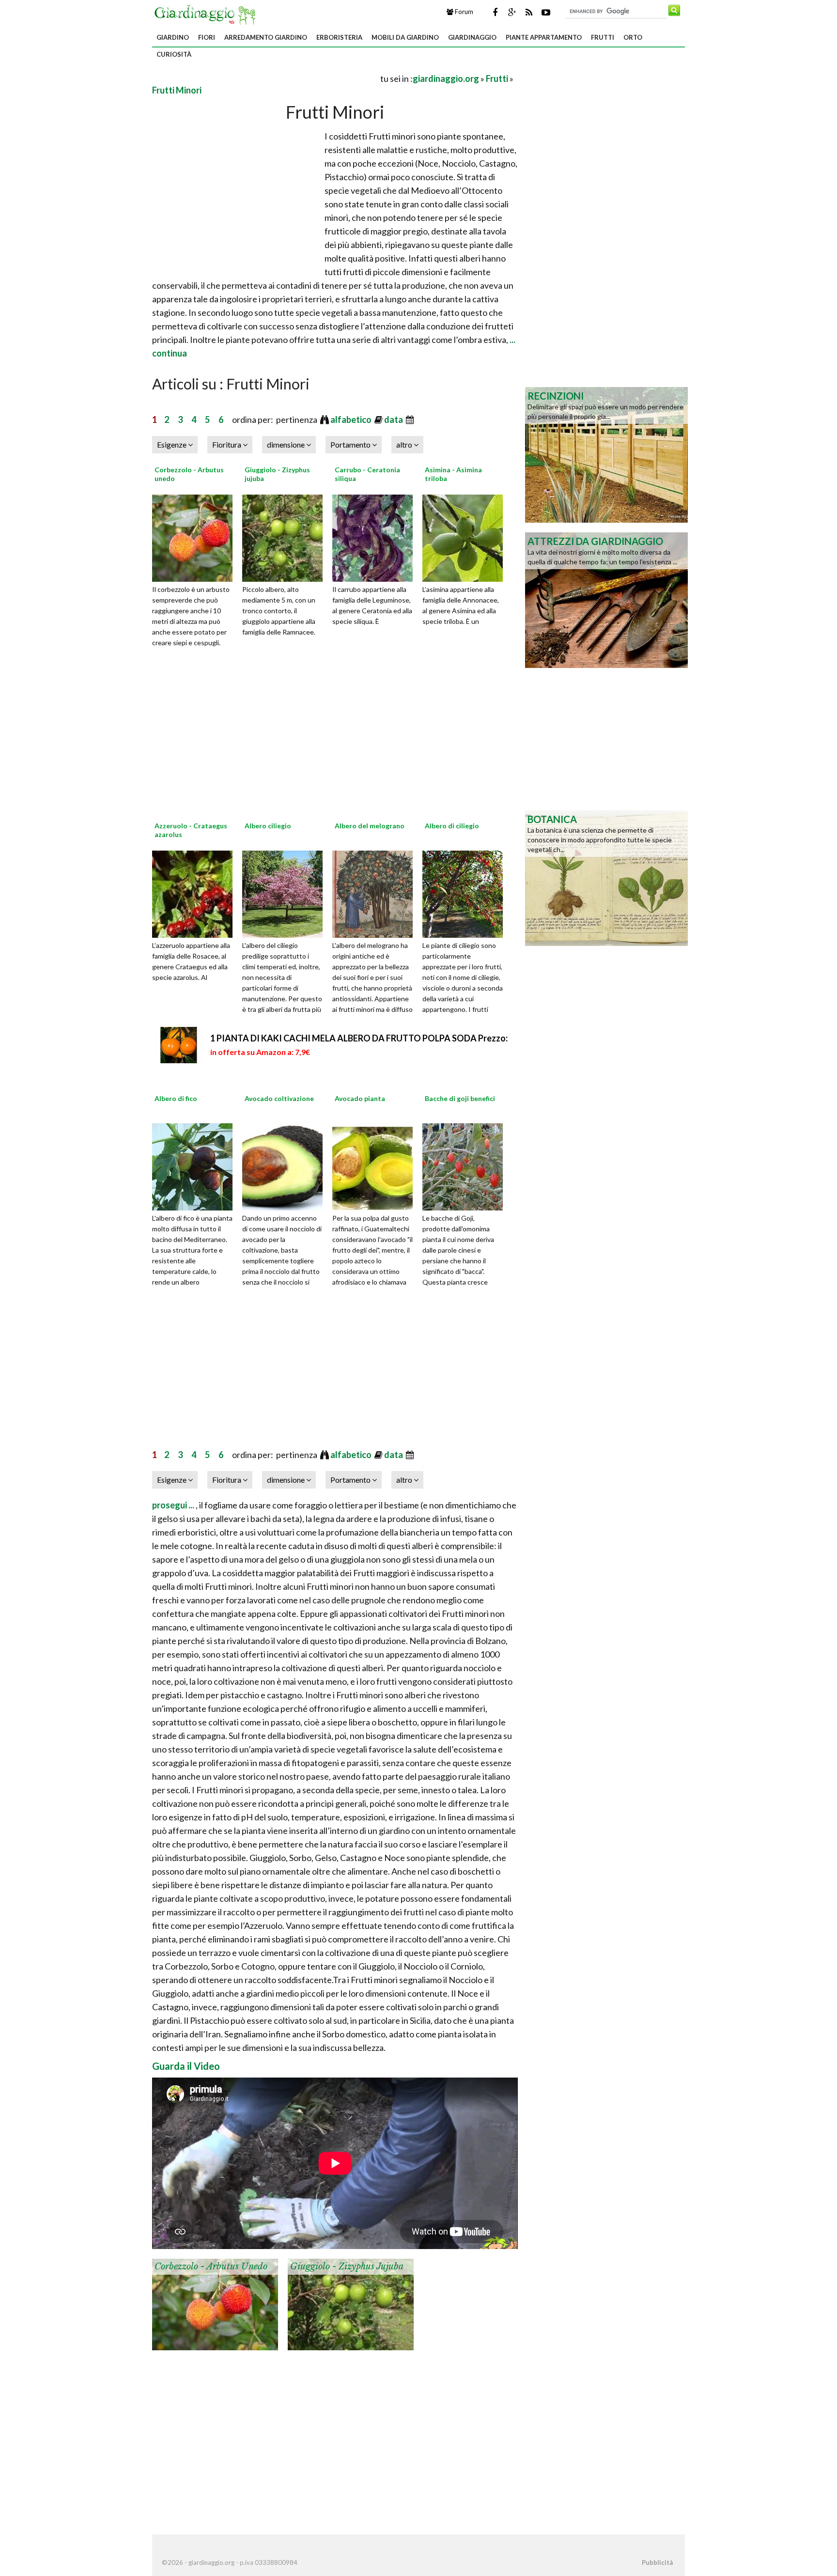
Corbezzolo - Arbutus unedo (211, 2266)
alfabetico (352, 419)
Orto (633, 37)
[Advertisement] (265, 78)
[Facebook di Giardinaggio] (495, 12)
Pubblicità (657, 2562)
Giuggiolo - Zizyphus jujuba (347, 2266)
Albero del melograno (370, 826)
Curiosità (174, 54)
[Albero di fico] (196, 1166)
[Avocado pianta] (376, 1166)
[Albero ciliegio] (286, 893)
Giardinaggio (472, 37)
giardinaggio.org (446, 78)
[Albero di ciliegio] (466, 893)
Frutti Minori (177, 90)
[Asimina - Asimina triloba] (466, 537)
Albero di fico (176, 1098)
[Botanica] (606, 877)
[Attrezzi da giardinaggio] (606, 599)
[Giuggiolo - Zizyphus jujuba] (286, 537)
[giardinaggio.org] (207, 14)
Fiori (207, 37)
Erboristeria (339, 37)
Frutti (603, 37)
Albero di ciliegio (452, 826)
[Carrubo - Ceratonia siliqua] (376, 537)
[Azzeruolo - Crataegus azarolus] (196, 893)
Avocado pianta (360, 1098)
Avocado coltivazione (279, 1098)
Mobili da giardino (405, 37)
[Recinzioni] (606, 454)
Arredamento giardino (266, 37)
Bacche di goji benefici (460, 1098)
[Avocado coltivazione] (286, 1166)
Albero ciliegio (268, 826)
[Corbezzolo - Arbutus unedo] (196, 537)
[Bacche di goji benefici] (466, 1166)
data (394, 419)
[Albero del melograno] (376, 893)
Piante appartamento (544, 37)
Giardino (173, 37)
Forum (463, 12)
